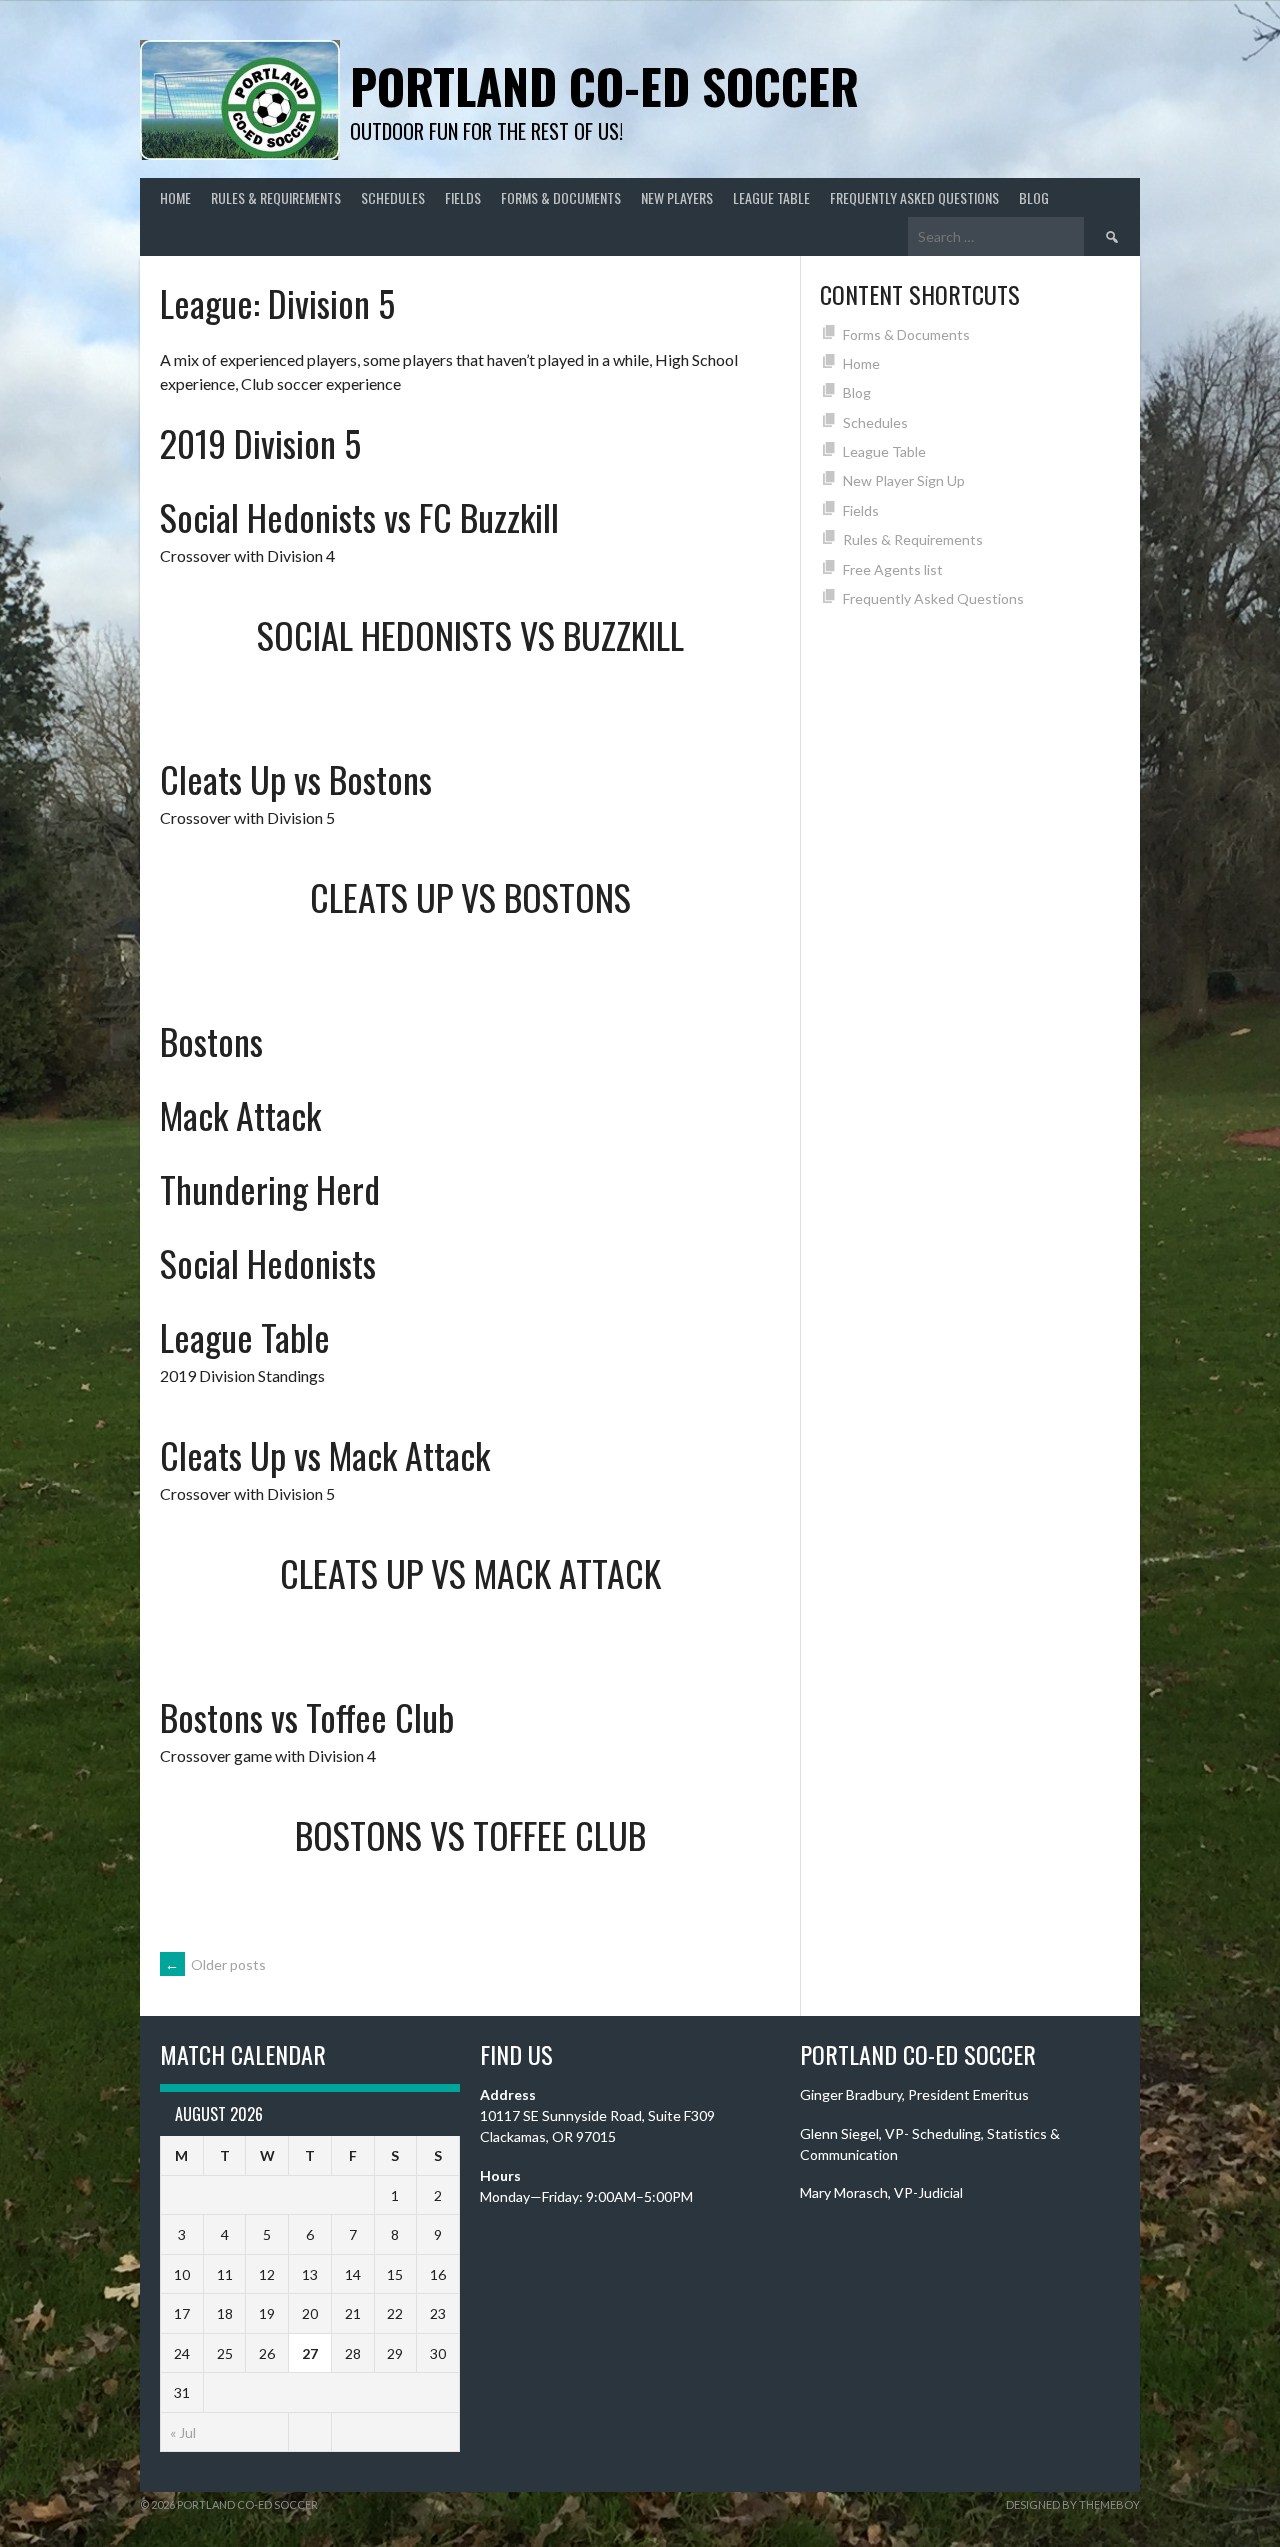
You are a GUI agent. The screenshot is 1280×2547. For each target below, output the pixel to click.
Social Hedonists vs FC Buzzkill (359, 516)
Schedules (393, 197)
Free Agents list (893, 569)
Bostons (211, 1040)
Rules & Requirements (276, 197)
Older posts (215, 1964)
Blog (1034, 197)
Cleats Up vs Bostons (296, 778)
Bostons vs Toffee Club (307, 1716)
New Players (677, 197)
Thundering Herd (270, 1188)
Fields (463, 197)
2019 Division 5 (260, 442)
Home (175, 197)
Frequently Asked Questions (914, 197)
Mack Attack (240, 1114)
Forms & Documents (561, 197)
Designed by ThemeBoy (1073, 2504)
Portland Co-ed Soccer (604, 85)
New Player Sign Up (904, 480)
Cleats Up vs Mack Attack (325, 1454)
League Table (771, 197)
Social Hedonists (268, 1262)
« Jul (183, 2432)
